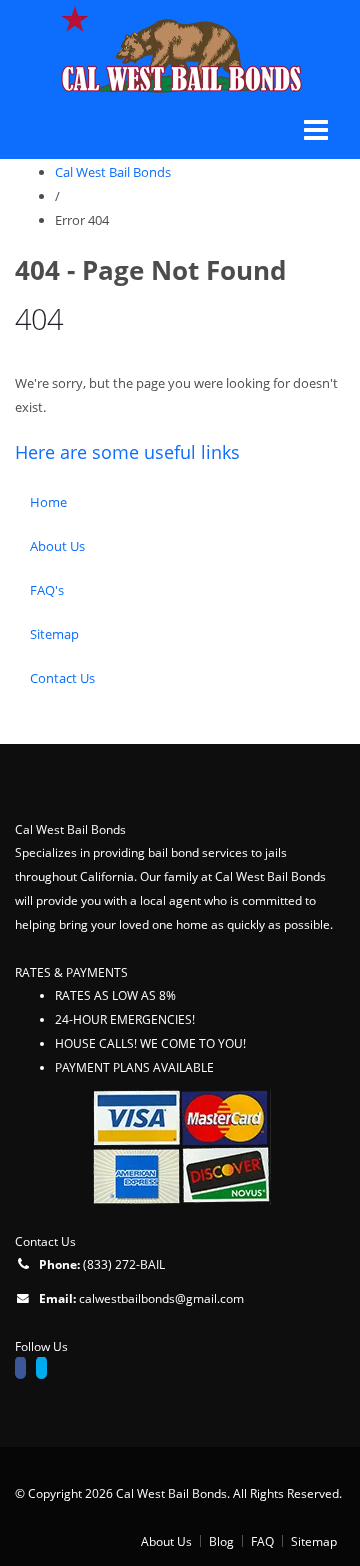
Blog (221, 1541)
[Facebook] (25, 1370)
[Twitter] (46, 1370)
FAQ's (47, 590)
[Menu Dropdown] (316, 130)
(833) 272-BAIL (124, 1264)
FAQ (262, 1541)
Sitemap (54, 634)
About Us (57, 546)
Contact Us (62, 678)
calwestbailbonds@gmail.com (161, 1298)
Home (48, 502)
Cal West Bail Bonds (113, 172)
